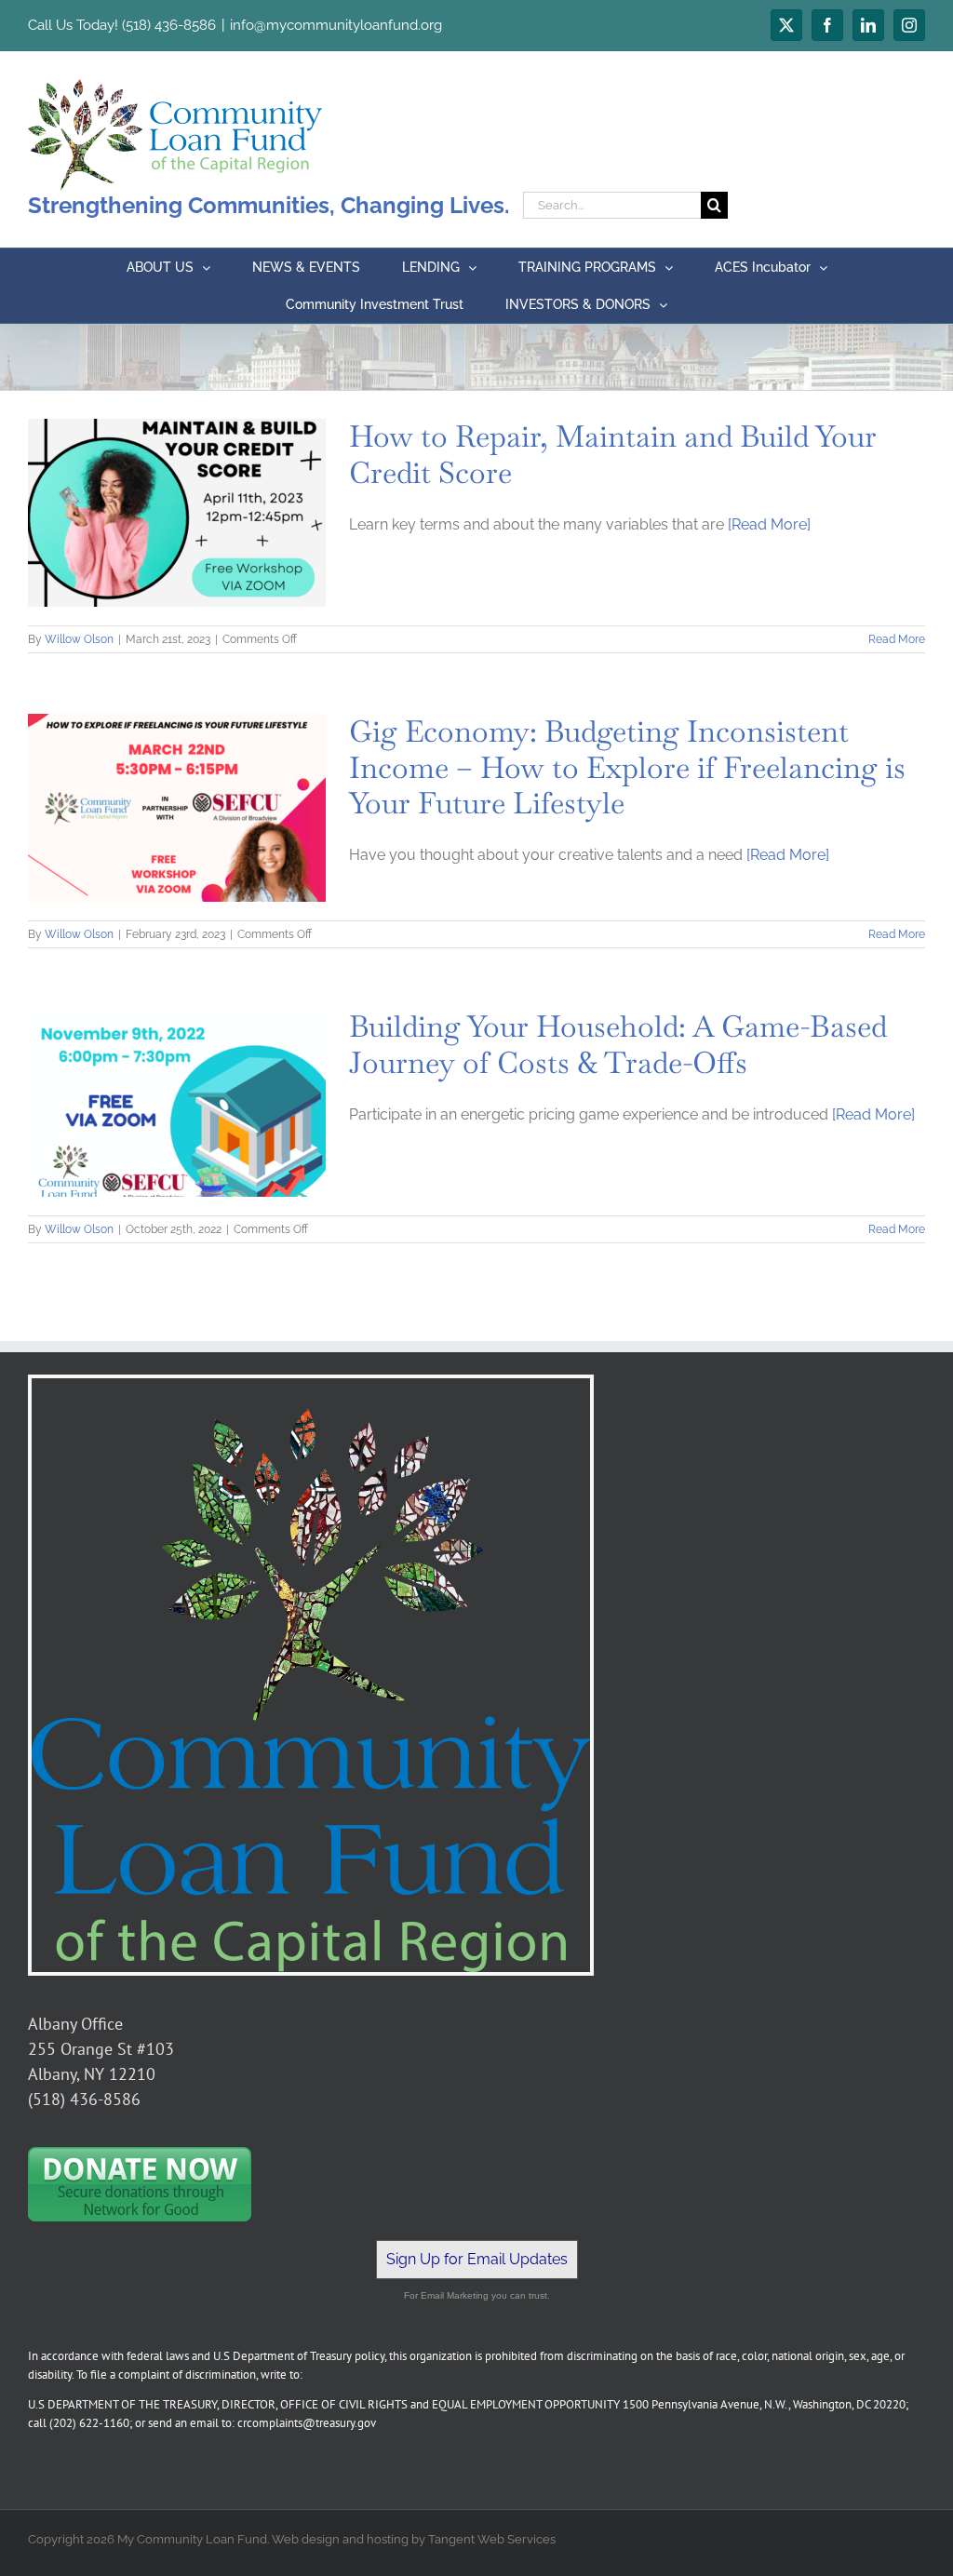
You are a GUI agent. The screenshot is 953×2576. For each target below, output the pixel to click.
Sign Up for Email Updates (477, 2259)
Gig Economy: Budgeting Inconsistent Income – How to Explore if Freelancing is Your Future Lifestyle (627, 767)
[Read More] (769, 524)
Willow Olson (79, 639)
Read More (897, 639)
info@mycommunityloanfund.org (336, 25)
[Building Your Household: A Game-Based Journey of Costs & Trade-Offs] (177, 1103)
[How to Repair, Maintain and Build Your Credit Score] (177, 513)
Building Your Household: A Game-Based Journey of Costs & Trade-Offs (618, 1044)
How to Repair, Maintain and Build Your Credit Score (613, 454)
